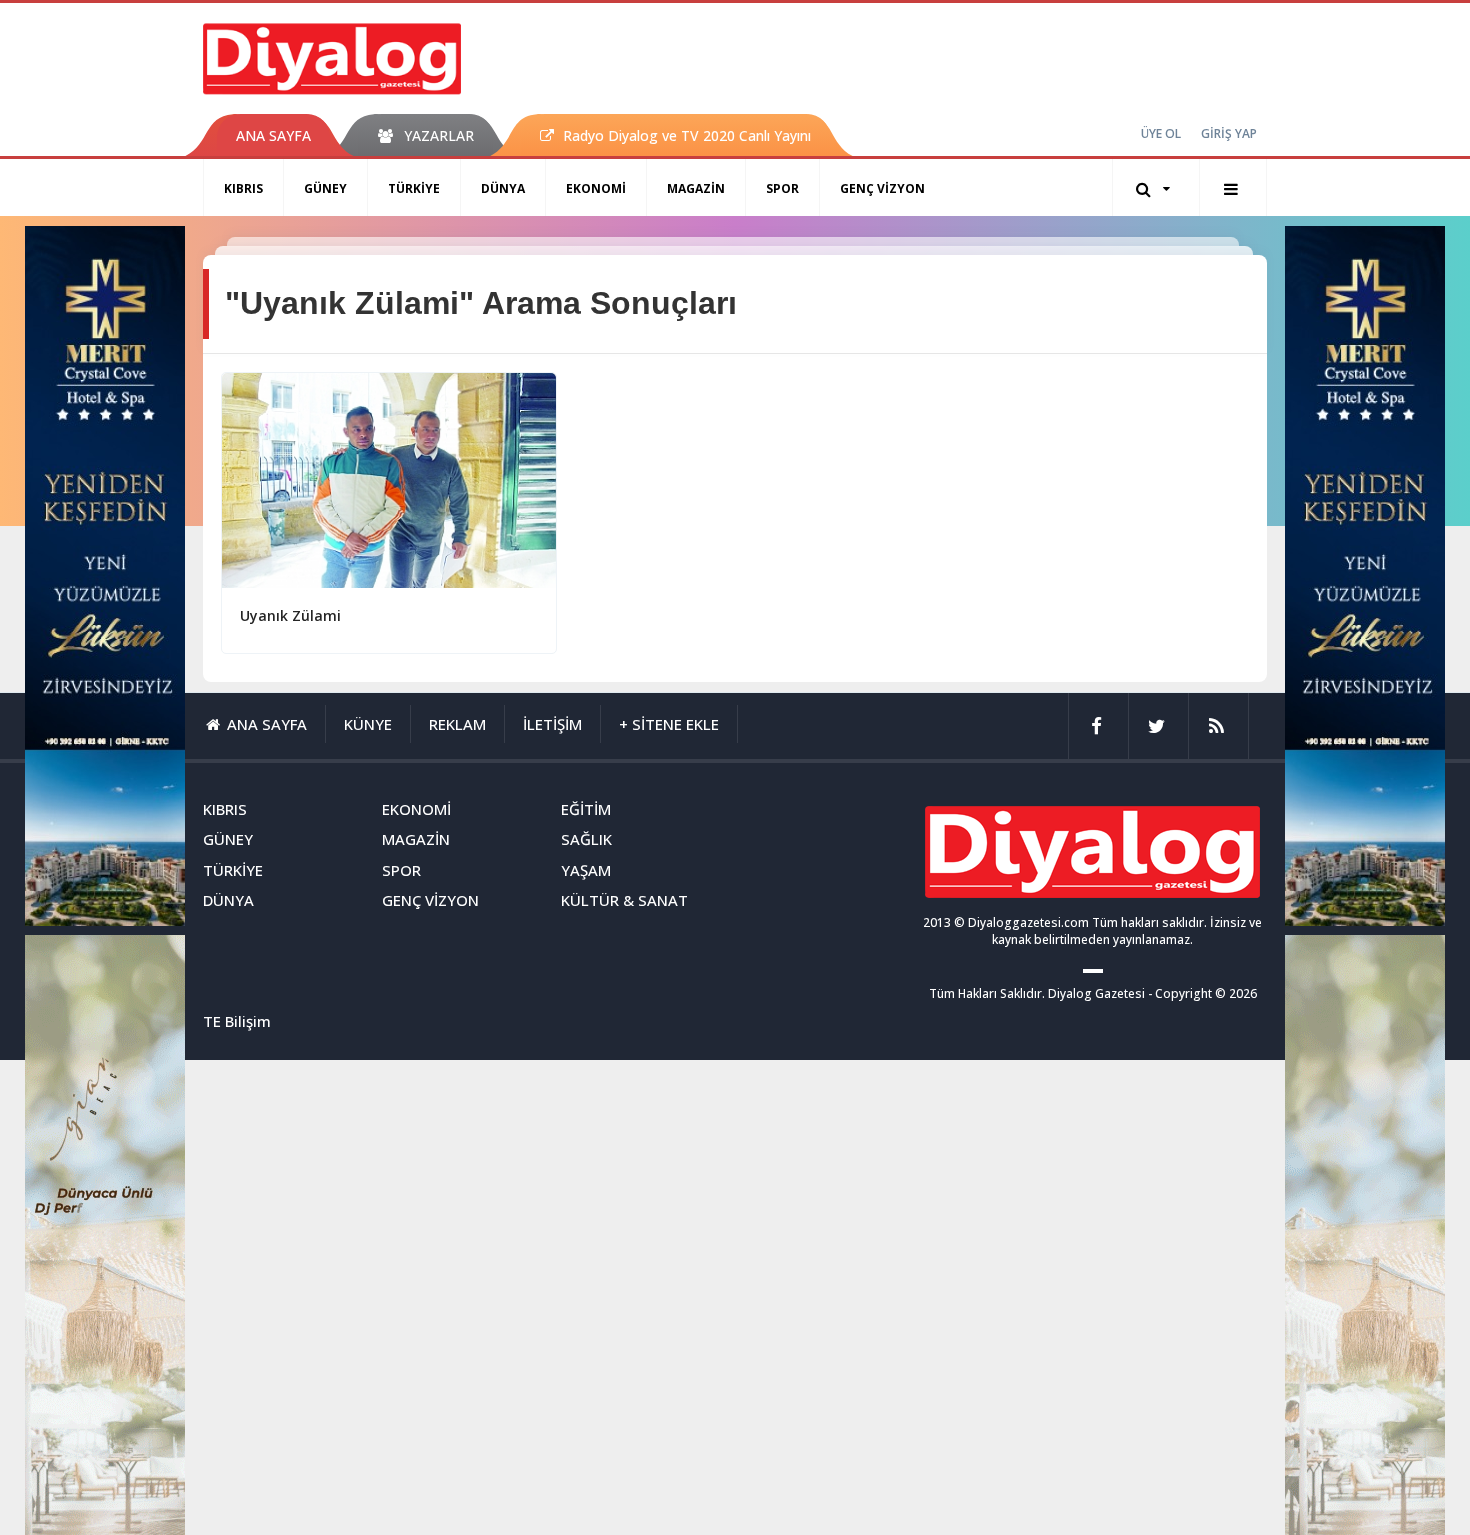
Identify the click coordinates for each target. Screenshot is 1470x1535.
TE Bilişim (237, 1021)
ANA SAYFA (273, 135)
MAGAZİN (696, 188)
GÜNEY (325, 188)
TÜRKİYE (414, 188)
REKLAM (457, 724)
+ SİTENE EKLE (669, 724)
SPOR (782, 188)
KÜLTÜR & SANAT (624, 900)
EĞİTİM (586, 809)
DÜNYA (503, 188)
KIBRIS (243, 188)
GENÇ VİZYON (882, 188)
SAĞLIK (586, 839)
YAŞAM (586, 870)
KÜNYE (368, 724)
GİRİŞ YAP (1229, 133)
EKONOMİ (596, 188)
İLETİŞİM (552, 724)
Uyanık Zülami (290, 615)
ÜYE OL (1161, 133)
